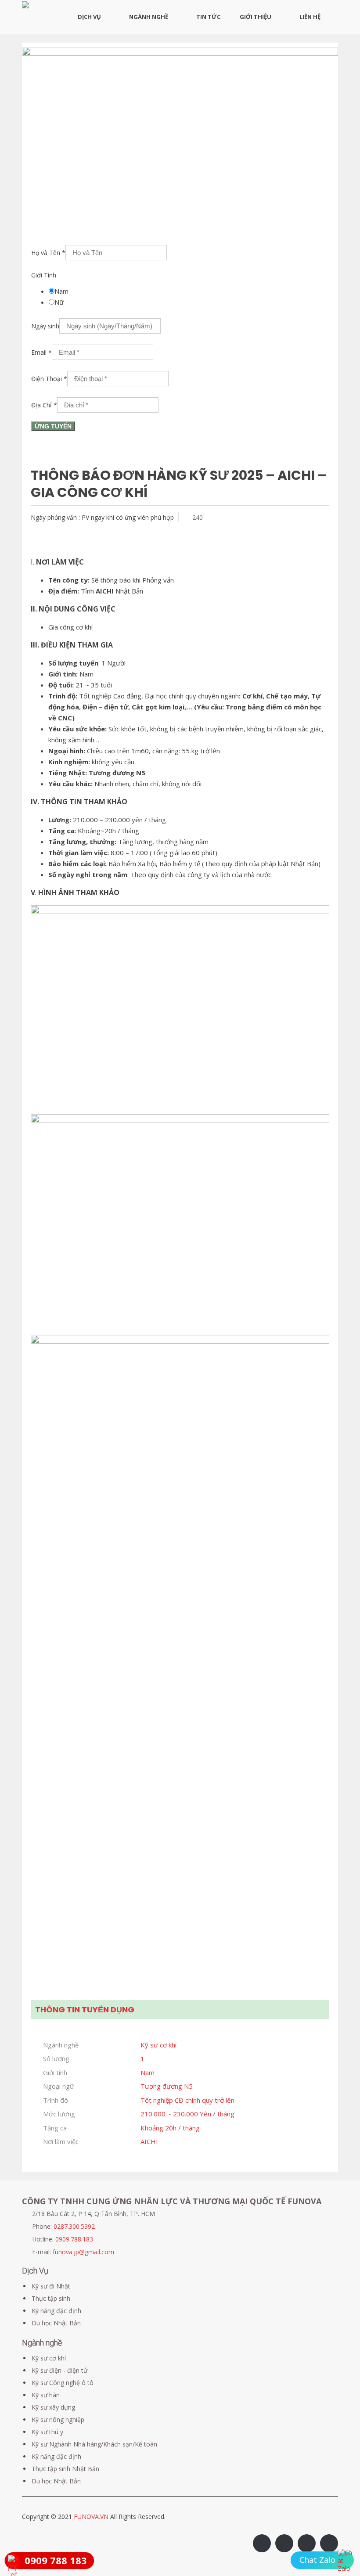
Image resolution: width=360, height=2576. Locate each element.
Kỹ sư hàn (46, 2395)
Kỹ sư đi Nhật (51, 2286)
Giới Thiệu (256, 17)
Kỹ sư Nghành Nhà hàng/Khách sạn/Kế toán (94, 2444)
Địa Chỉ (44, 405)
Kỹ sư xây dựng (53, 2407)
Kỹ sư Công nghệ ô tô (63, 2383)
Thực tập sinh (51, 2298)
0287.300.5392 (74, 2226)
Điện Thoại (49, 379)
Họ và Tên (48, 253)
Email (41, 352)
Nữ (59, 302)
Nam (61, 291)
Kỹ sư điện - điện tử (59, 2370)
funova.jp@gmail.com (83, 2252)
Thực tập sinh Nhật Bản (65, 2469)
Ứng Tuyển (53, 426)
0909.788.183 (74, 2239)
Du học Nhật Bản (56, 2323)
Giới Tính (44, 275)
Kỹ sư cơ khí (49, 2358)
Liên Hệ (310, 17)
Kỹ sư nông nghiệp (58, 2419)
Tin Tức (208, 17)
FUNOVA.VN (92, 2517)
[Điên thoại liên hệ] (346, 2561)
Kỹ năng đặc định (56, 2311)
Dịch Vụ (89, 17)
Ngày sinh (45, 326)
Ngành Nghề (149, 17)
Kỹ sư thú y (47, 2432)
